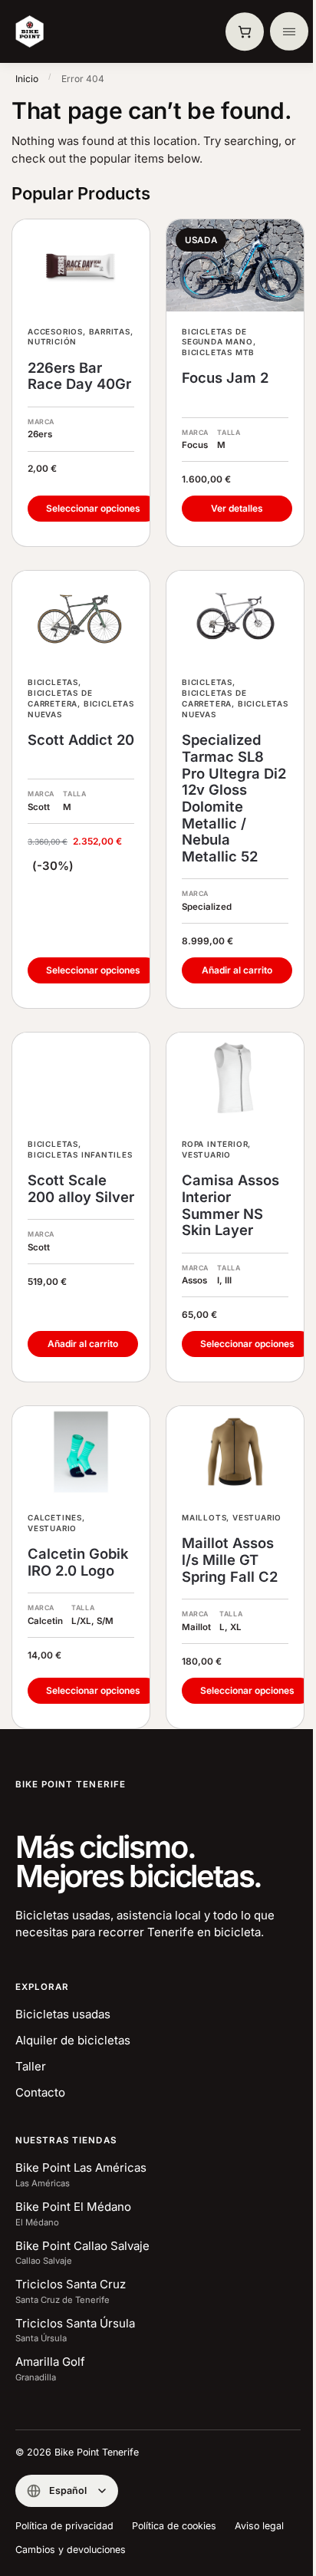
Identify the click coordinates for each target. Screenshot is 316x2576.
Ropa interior (215, 1144)
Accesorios (55, 331)
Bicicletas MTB (218, 352)
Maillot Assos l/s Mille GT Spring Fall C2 (230, 1560)
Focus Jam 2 (225, 378)
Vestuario (206, 1155)
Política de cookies (174, 2526)
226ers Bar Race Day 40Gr (79, 376)
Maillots (204, 1517)
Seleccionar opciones (93, 508)
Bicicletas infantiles (80, 1155)
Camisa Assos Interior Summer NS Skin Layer (230, 1205)
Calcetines (55, 1517)
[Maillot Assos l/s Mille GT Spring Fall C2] (235, 1452)
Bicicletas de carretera (60, 698)
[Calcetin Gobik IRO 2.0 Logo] (81, 1452)
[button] (245, 31)
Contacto (40, 2092)
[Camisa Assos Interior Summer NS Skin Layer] (235, 1078)
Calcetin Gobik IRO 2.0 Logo (78, 1562)
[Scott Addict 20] (81, 616)
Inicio (27, 79)
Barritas (110, 331)
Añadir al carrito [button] (237, 970)
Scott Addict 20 (81, 740)
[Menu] (289, 31)
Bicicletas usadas (63, 2014)
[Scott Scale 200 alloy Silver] (81, 1078)
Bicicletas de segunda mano (217, 337)
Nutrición (52, 341)
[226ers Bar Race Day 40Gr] (81, 265)
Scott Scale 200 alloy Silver (81, 1189)
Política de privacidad (64, 2526)
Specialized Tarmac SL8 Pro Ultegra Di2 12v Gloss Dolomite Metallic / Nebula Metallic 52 (234, 798)
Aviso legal (259, 2526)
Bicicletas (53, 682)
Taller (31, 2066)
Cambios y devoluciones (71, 2550)
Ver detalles (237, 508)
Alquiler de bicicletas (73, 2040)
